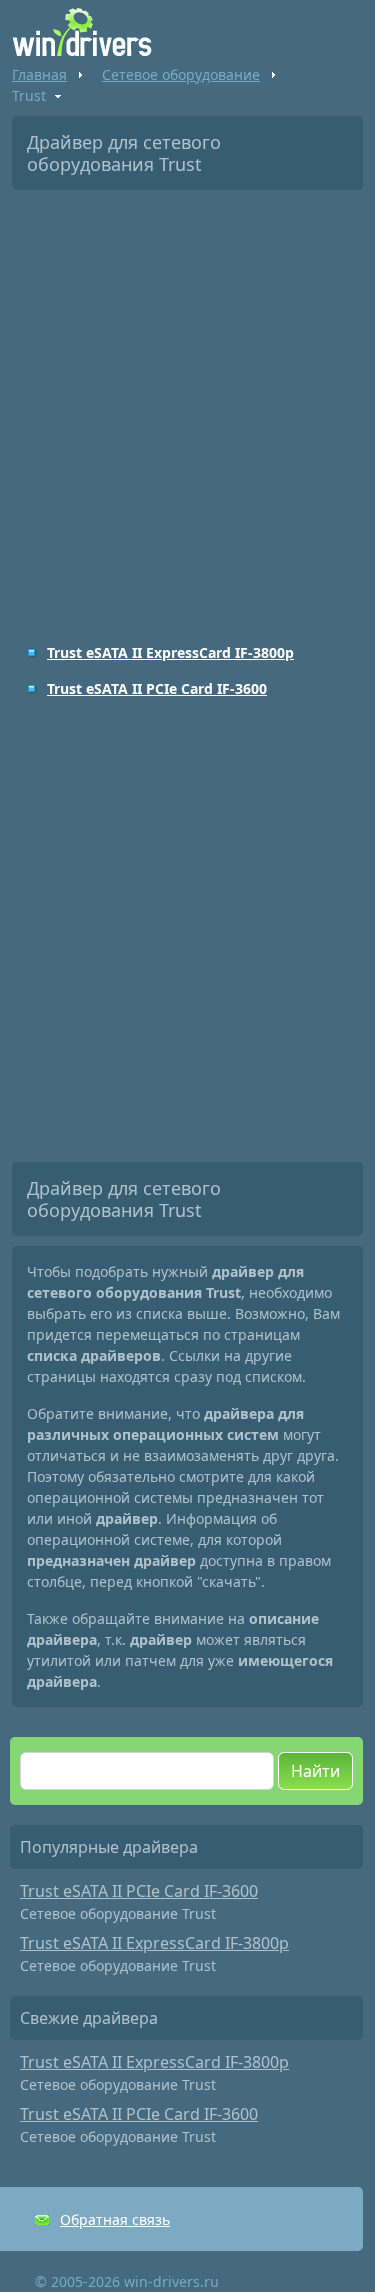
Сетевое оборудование (181, 74)
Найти (315, 1771)
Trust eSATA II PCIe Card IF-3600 (157, 688)
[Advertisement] (187, 402)
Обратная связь (115, 2219)
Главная (39, 74)
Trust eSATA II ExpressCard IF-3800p (170, 652)
